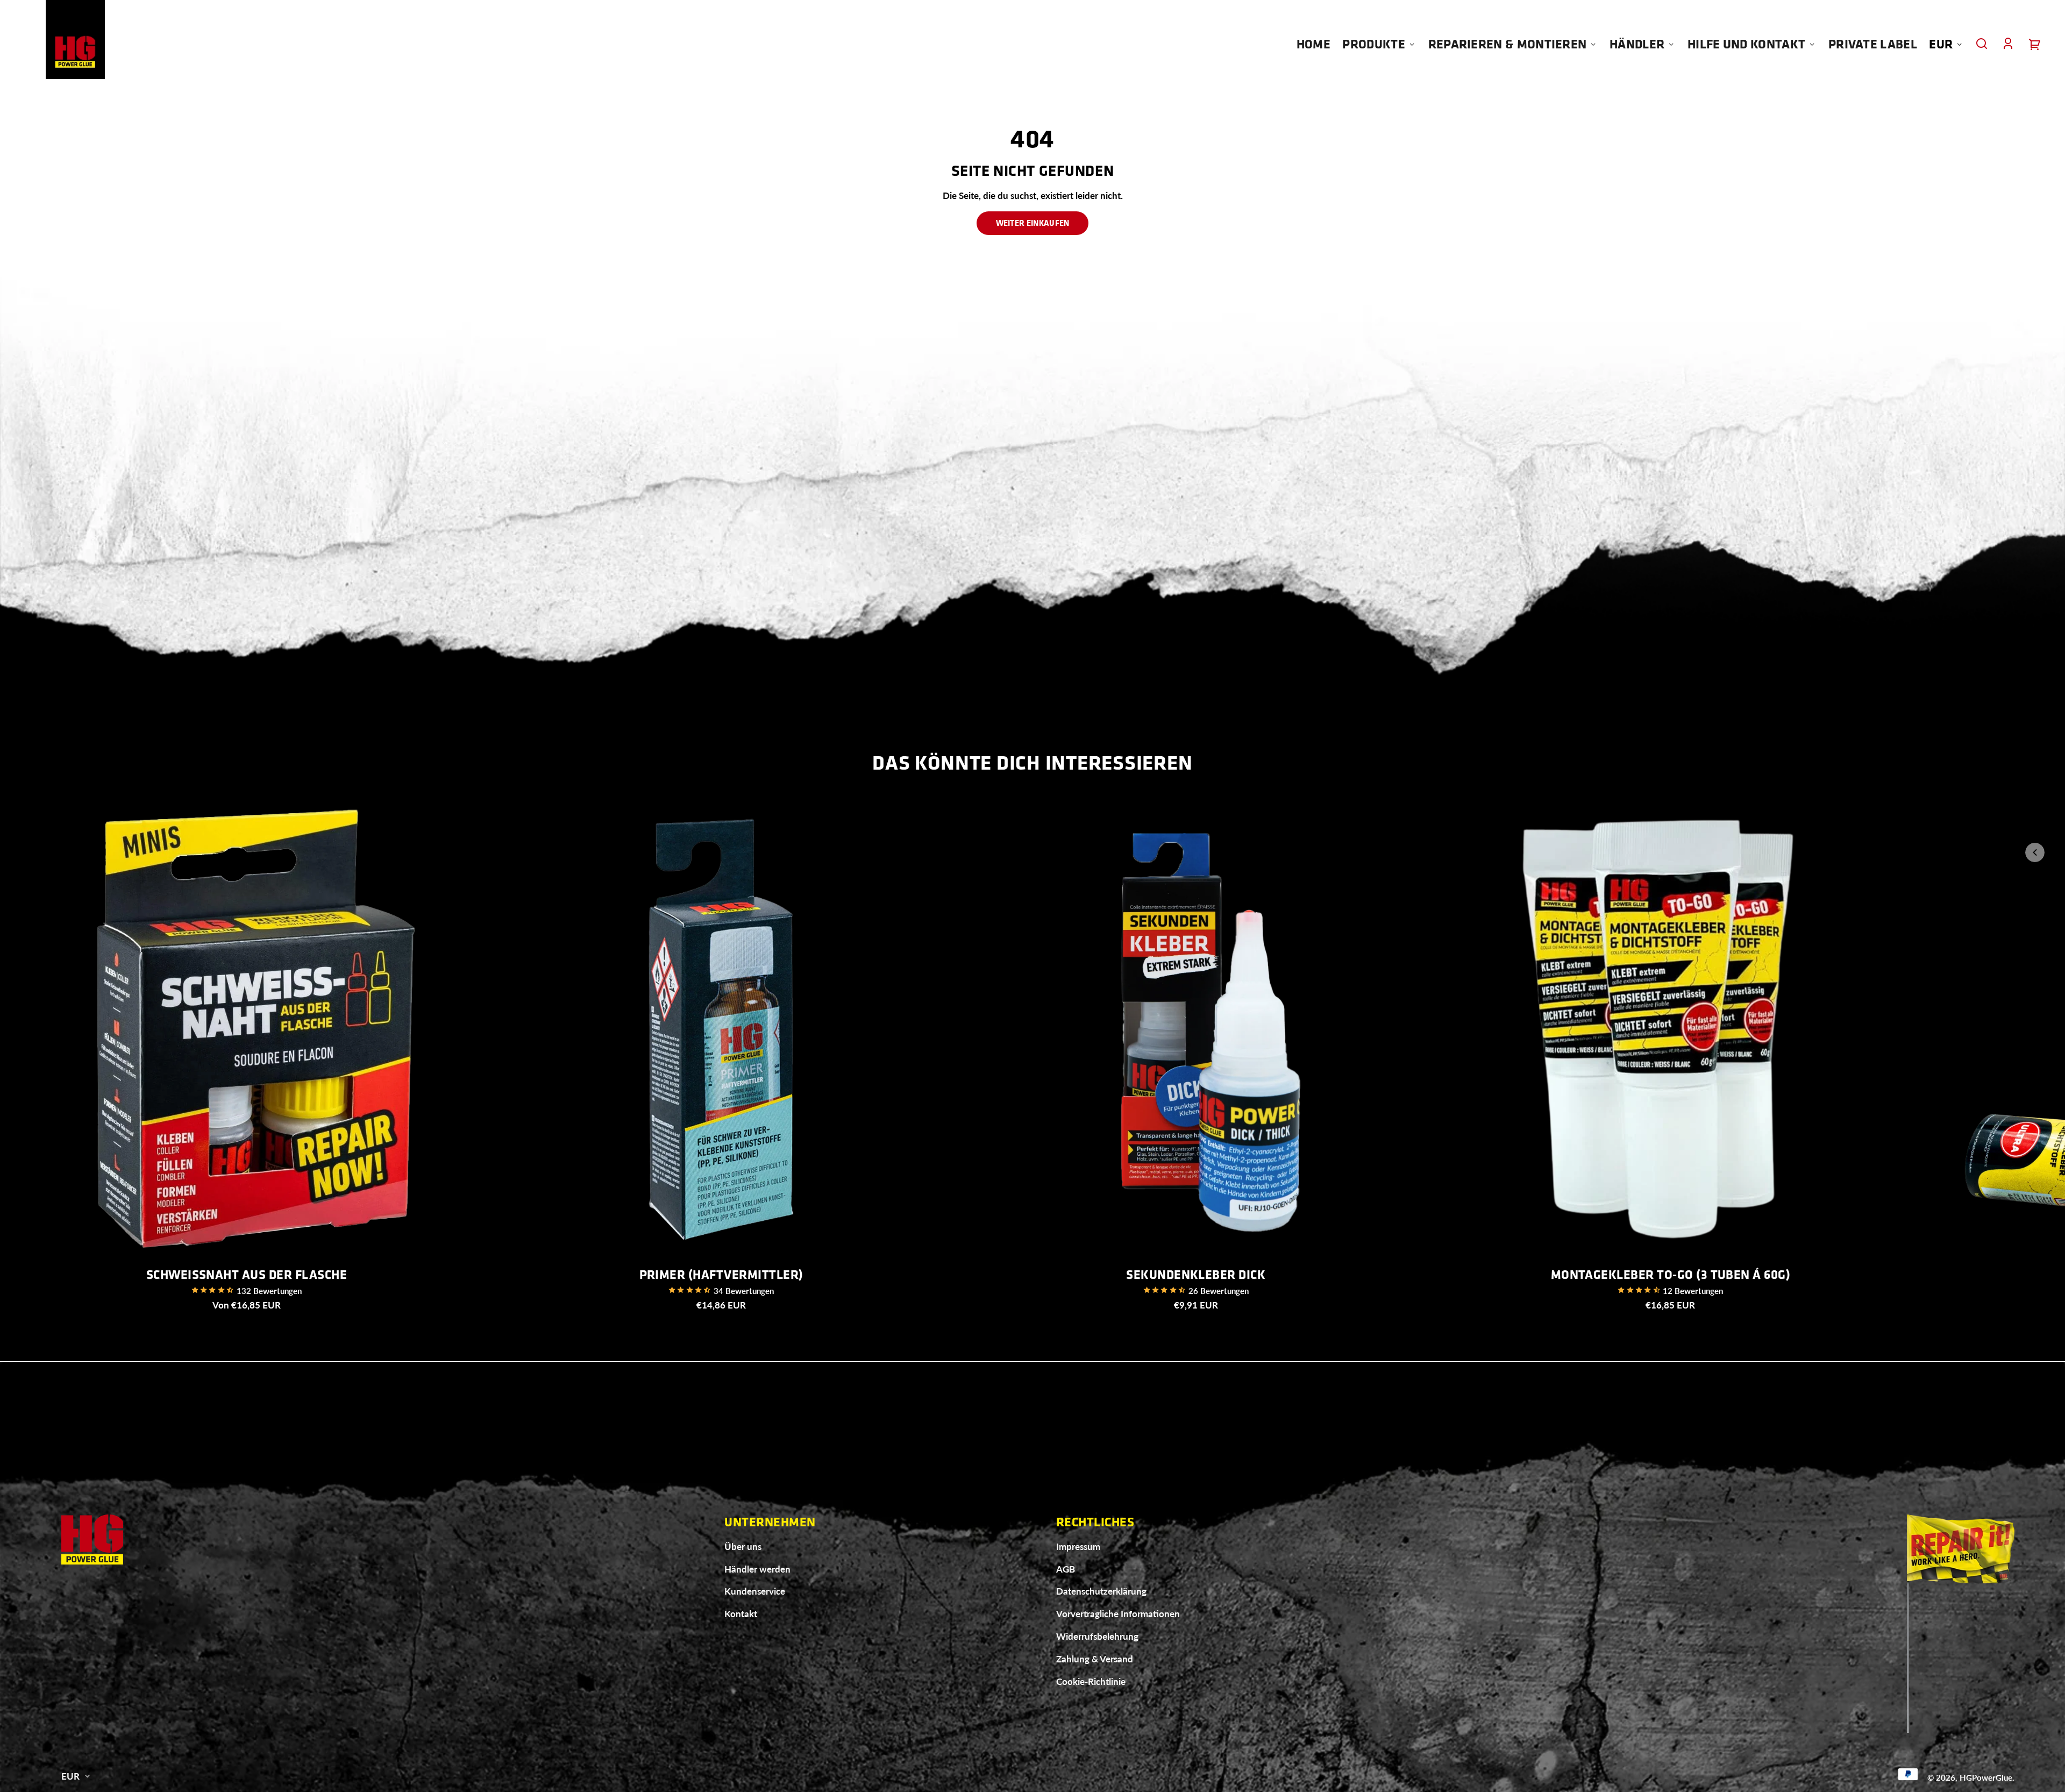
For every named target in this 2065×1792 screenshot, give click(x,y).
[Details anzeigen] (247, 1030)
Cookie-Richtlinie (1091, 1681)
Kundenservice (755, 1591)
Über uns (743, 1546)
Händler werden (757, 1569)
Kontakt (741, 1614)
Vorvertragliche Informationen (1118, 1614)
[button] (1982, 44)
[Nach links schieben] (2035, 852)
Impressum (1078, 1546)
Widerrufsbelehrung (1097, 1636)
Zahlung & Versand (1095, 1659)
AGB (1066, 1569)
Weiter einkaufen (1033, 223)
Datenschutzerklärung (1101, 1591)
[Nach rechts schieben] (2035, 818)
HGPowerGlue (1986, 1777)
